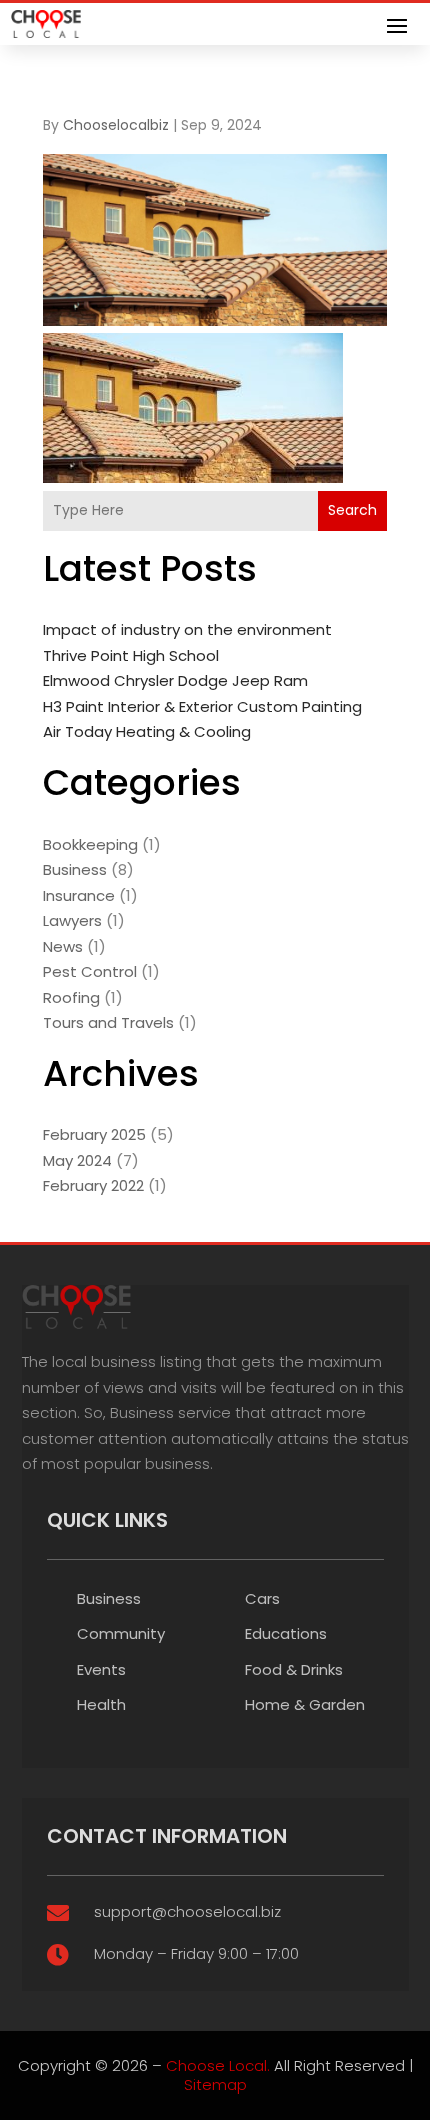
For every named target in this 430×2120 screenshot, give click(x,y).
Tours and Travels (108, 1022)
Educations (286, 1633)
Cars (262, 1598)
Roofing (71, 997)
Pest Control (90, 971)
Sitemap (215, 2084)
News (63, 946)
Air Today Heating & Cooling (147, 731)
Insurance (79, 895)
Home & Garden (305, 1704)
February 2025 (94, 1134)
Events (101, 1669)
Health (101, 1704)
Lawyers (72, 920)
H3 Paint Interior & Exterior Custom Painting (202, 706)
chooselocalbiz (116, 125)
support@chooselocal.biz (187, 1911)
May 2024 (77, 1160)
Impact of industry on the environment (187, 629)
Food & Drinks (294, 1669)
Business (75, 869)
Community (121, 1633)
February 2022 (93, 1185)
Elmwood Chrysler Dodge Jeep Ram (175, 680)
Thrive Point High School (131, 655)
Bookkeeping (90, 844)
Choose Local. (218, 2065)
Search (352, 510)
